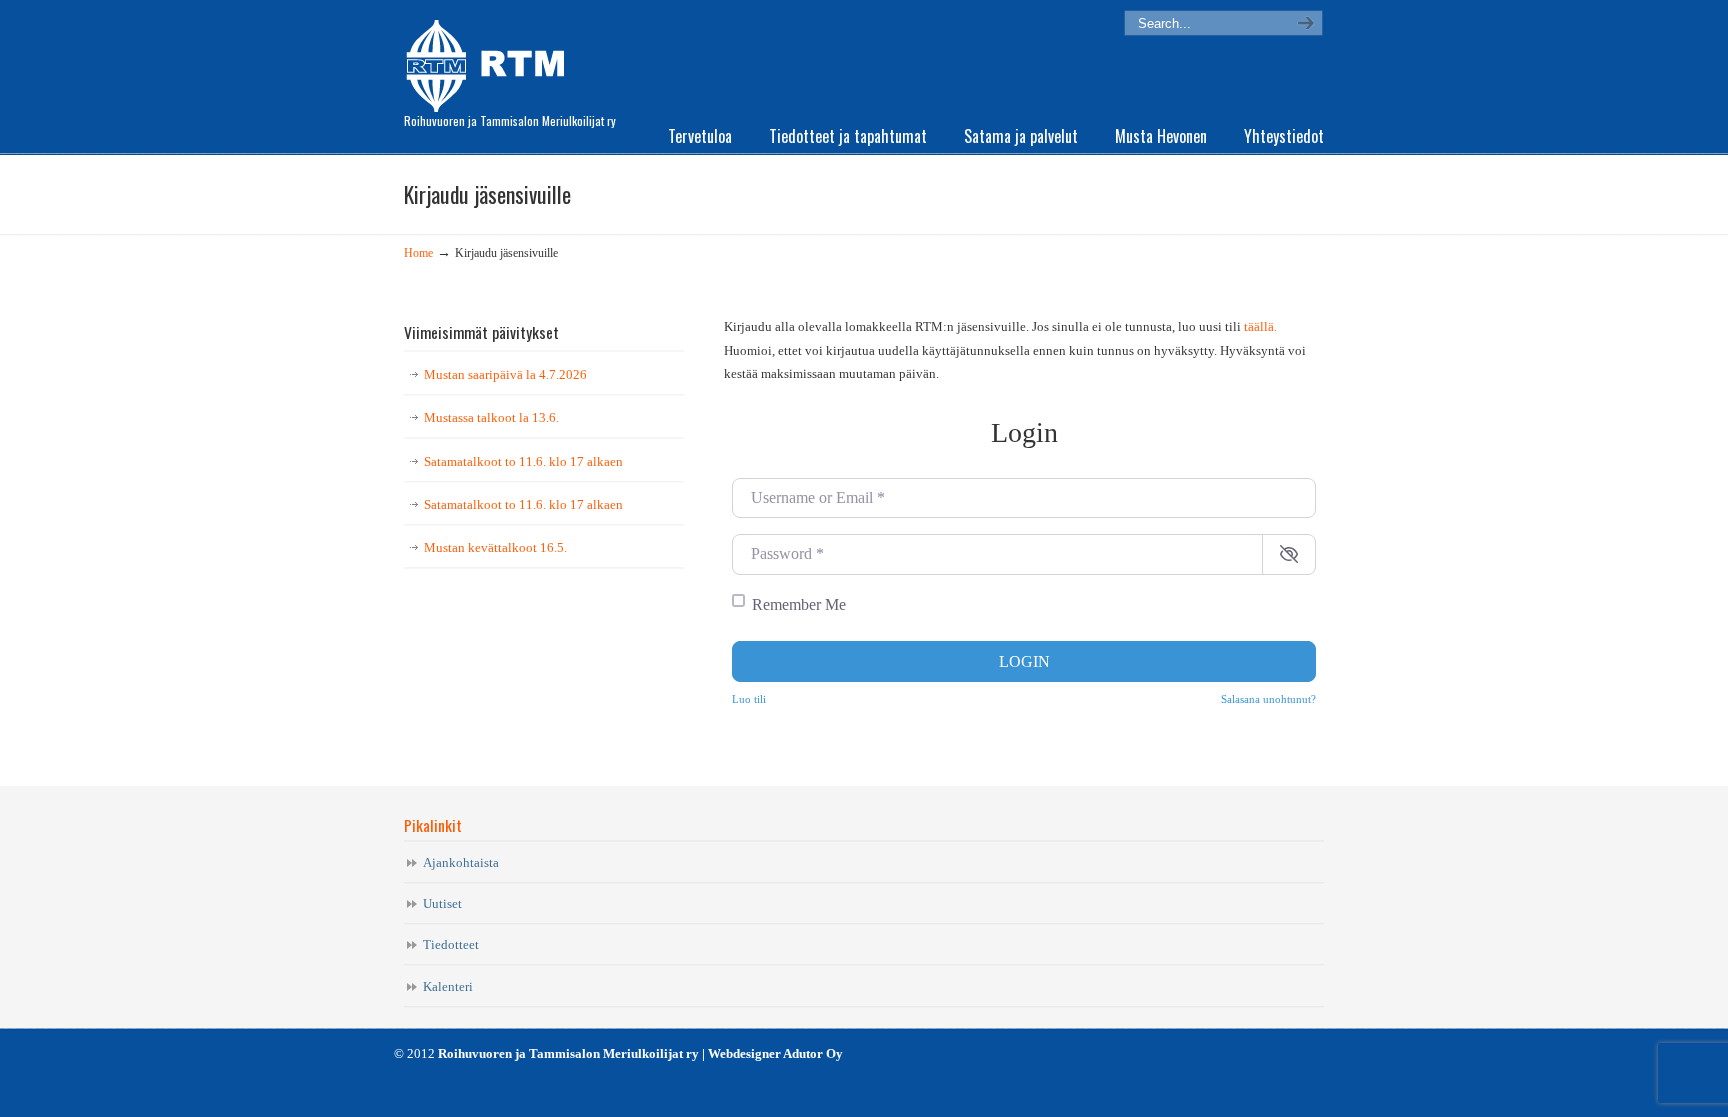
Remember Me (799, 604)
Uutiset (442, 903)
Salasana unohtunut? (1268, 699)
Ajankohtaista (461, 862)
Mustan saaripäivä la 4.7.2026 (505, 374)
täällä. (1260, 326)
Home (418, 253)
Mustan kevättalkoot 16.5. (495, 547)
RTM (491, 60)
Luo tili (749, 699)
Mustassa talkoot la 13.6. (491, 417)
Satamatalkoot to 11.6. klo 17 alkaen (523, 461)
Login (1024, 661)
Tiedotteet (451, 944)
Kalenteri (448, 986)
